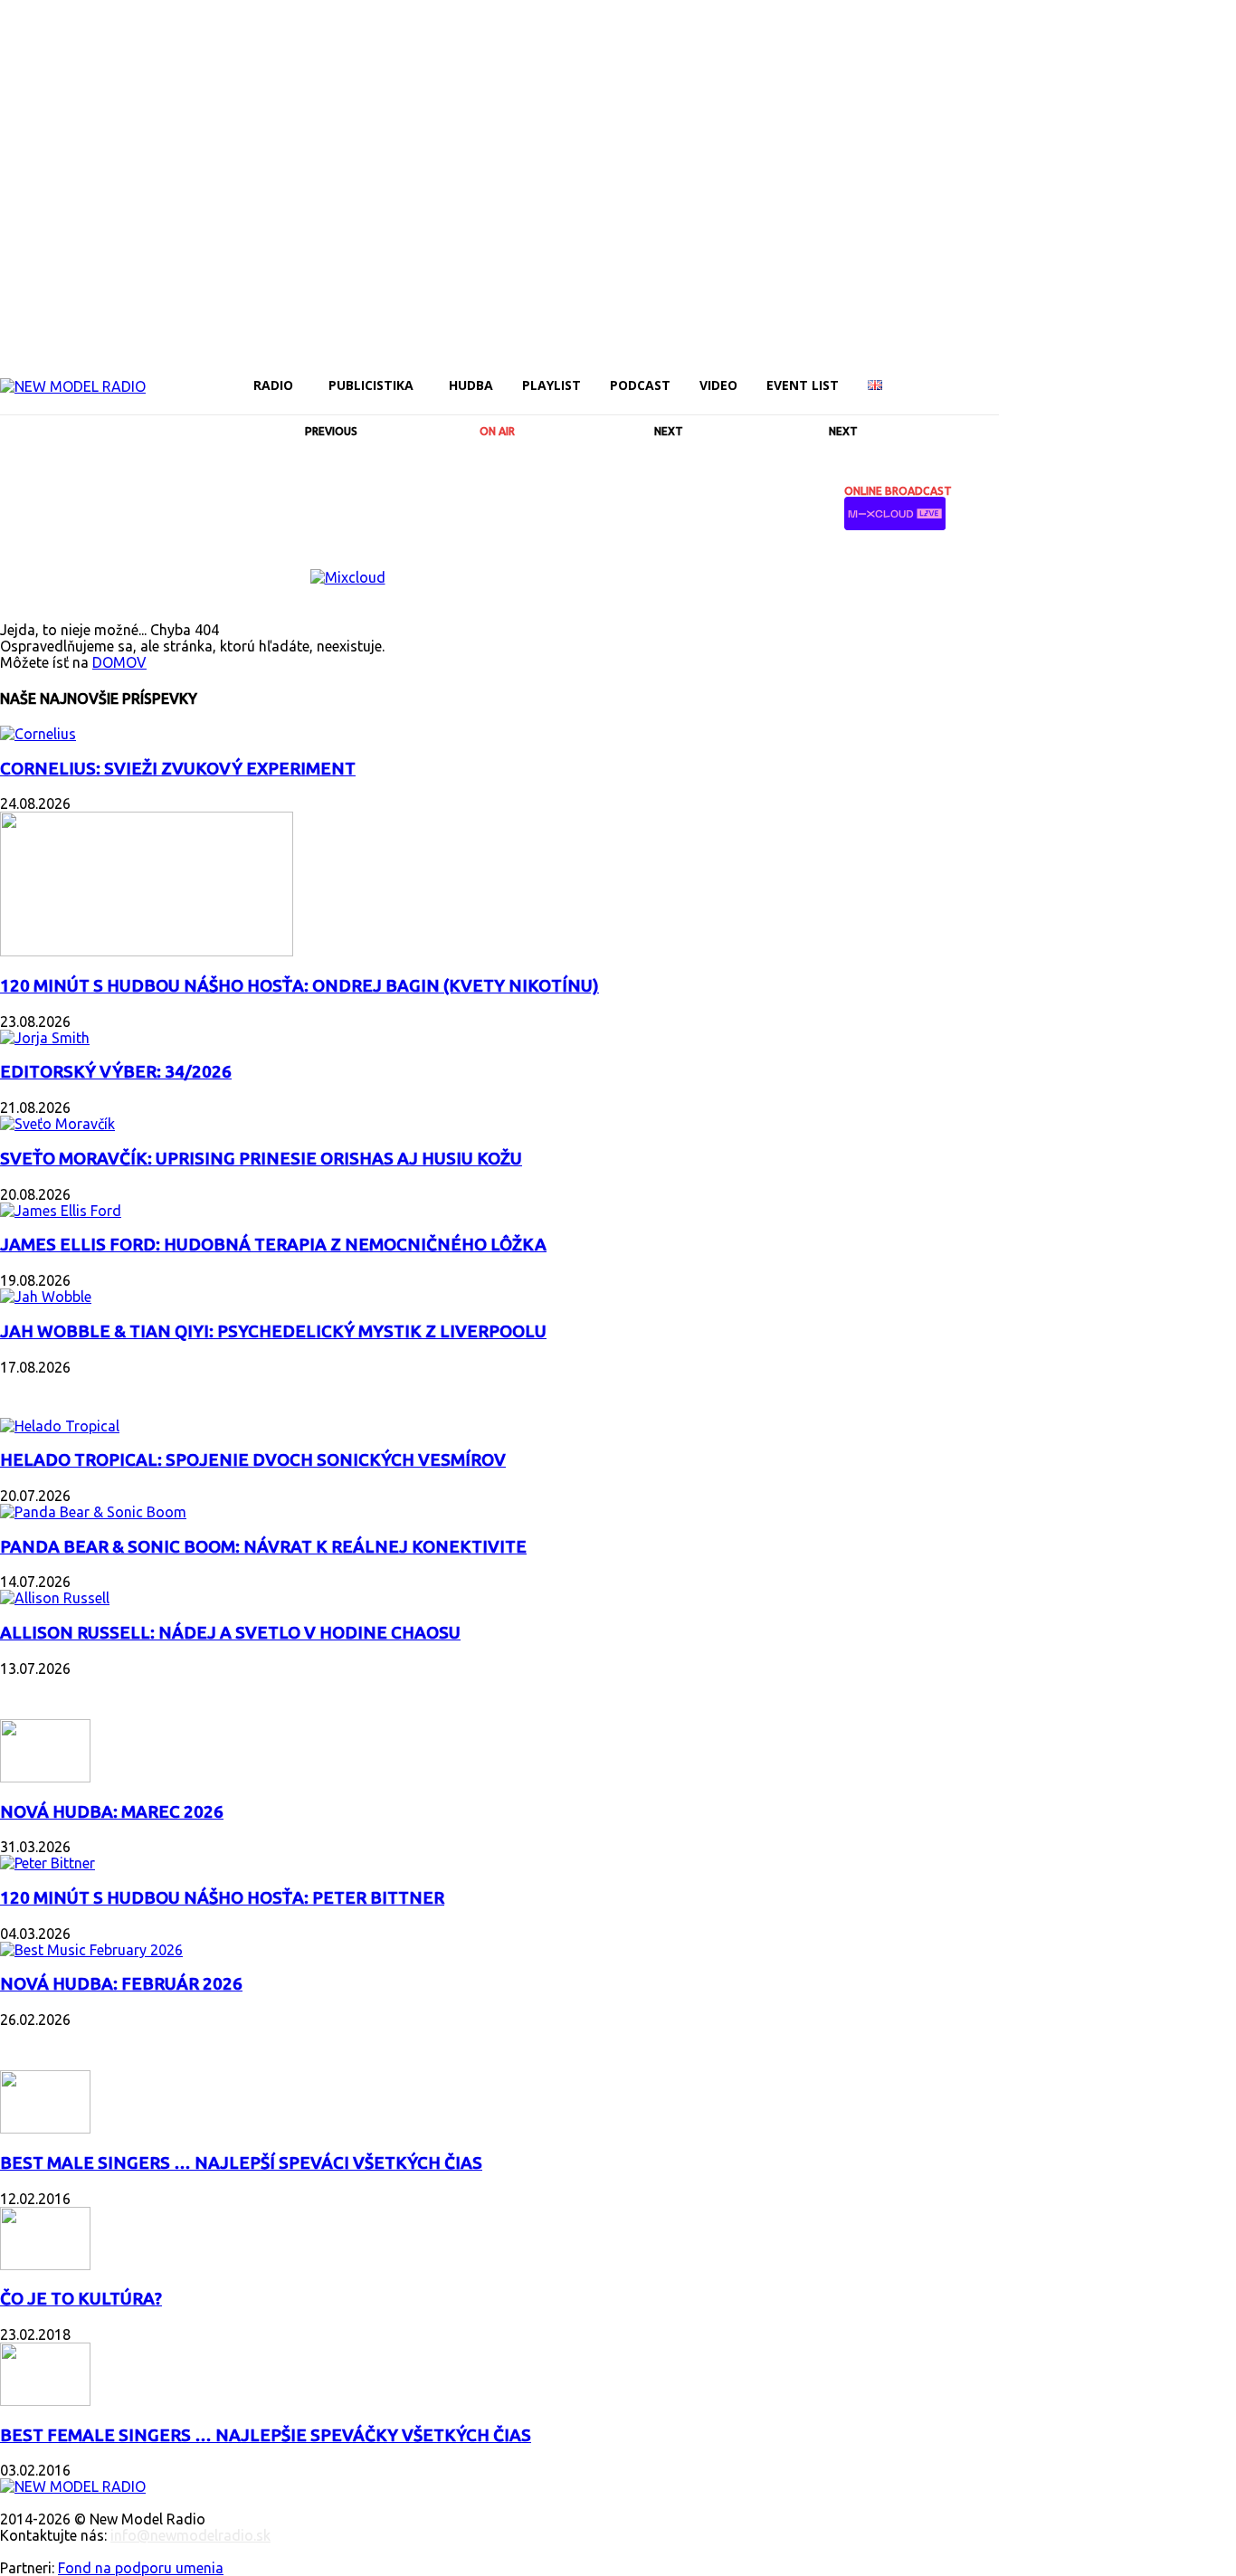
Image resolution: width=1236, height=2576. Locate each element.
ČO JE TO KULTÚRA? (81, 2299)
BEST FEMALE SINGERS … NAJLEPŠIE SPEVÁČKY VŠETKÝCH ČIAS (266, 2435)
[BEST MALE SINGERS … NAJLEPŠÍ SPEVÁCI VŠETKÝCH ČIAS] (45, 2128)
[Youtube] (1194, 373)
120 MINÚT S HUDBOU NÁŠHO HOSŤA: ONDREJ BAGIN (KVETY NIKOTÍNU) (299, 986)
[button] (977, 385)
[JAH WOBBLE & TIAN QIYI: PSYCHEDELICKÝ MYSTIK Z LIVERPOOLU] (46, 1297)
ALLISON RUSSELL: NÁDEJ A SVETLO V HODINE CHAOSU (230, 1633)
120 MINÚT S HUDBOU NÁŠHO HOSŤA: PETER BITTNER (222, 1898)
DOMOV (119, 662)
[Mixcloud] (1225, 373)
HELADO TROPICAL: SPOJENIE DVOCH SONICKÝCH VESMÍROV (253, 1460)
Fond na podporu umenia (141, 2568)
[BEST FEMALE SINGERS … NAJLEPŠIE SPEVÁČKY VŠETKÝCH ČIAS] (45, 2400)
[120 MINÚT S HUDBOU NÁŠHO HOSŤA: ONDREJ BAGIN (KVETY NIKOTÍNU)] (147, 951)
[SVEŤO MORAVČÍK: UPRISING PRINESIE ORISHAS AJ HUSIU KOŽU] (57, 1124)
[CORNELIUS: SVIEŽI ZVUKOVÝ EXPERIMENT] (38, 734)
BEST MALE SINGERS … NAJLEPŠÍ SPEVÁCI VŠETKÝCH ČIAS (241, 2163)
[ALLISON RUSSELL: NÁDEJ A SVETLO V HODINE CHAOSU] (55, 1598)
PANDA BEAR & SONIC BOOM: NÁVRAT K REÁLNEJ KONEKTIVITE (263, 1547)
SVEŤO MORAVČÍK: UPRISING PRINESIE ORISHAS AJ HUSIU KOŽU (261, 1159)
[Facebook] (1010, 373)
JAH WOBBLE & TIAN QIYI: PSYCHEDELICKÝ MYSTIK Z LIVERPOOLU (273, 1331)
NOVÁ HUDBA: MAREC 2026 (112, 1812)
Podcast (36, 1691)
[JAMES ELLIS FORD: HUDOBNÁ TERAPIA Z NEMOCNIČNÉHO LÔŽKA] (61, 1211)
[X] (1164, 373)
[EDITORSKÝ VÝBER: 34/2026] (45, 1038)
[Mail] (1071, 373)
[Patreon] (1102, 373)
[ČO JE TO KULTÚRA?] (45, 2265)
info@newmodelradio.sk (190, 2535)
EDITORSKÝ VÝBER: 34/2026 (116, 1072)
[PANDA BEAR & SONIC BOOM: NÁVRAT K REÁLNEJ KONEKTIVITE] (93, 1512)
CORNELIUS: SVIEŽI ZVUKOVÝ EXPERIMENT (178, 769)
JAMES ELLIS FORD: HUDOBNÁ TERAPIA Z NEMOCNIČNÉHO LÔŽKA (273, 1245)
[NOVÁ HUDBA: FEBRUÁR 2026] (91, 1950)
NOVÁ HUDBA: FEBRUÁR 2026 (121, 1984)
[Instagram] (1041, 373)
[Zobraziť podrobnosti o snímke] (348, 577)
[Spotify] (1133, 373)
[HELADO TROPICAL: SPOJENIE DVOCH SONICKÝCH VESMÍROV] (60, 1426)
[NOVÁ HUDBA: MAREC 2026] (45, 1777)
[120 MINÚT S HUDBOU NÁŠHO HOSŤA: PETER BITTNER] (48, 1863)
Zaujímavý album (71, 1389)
